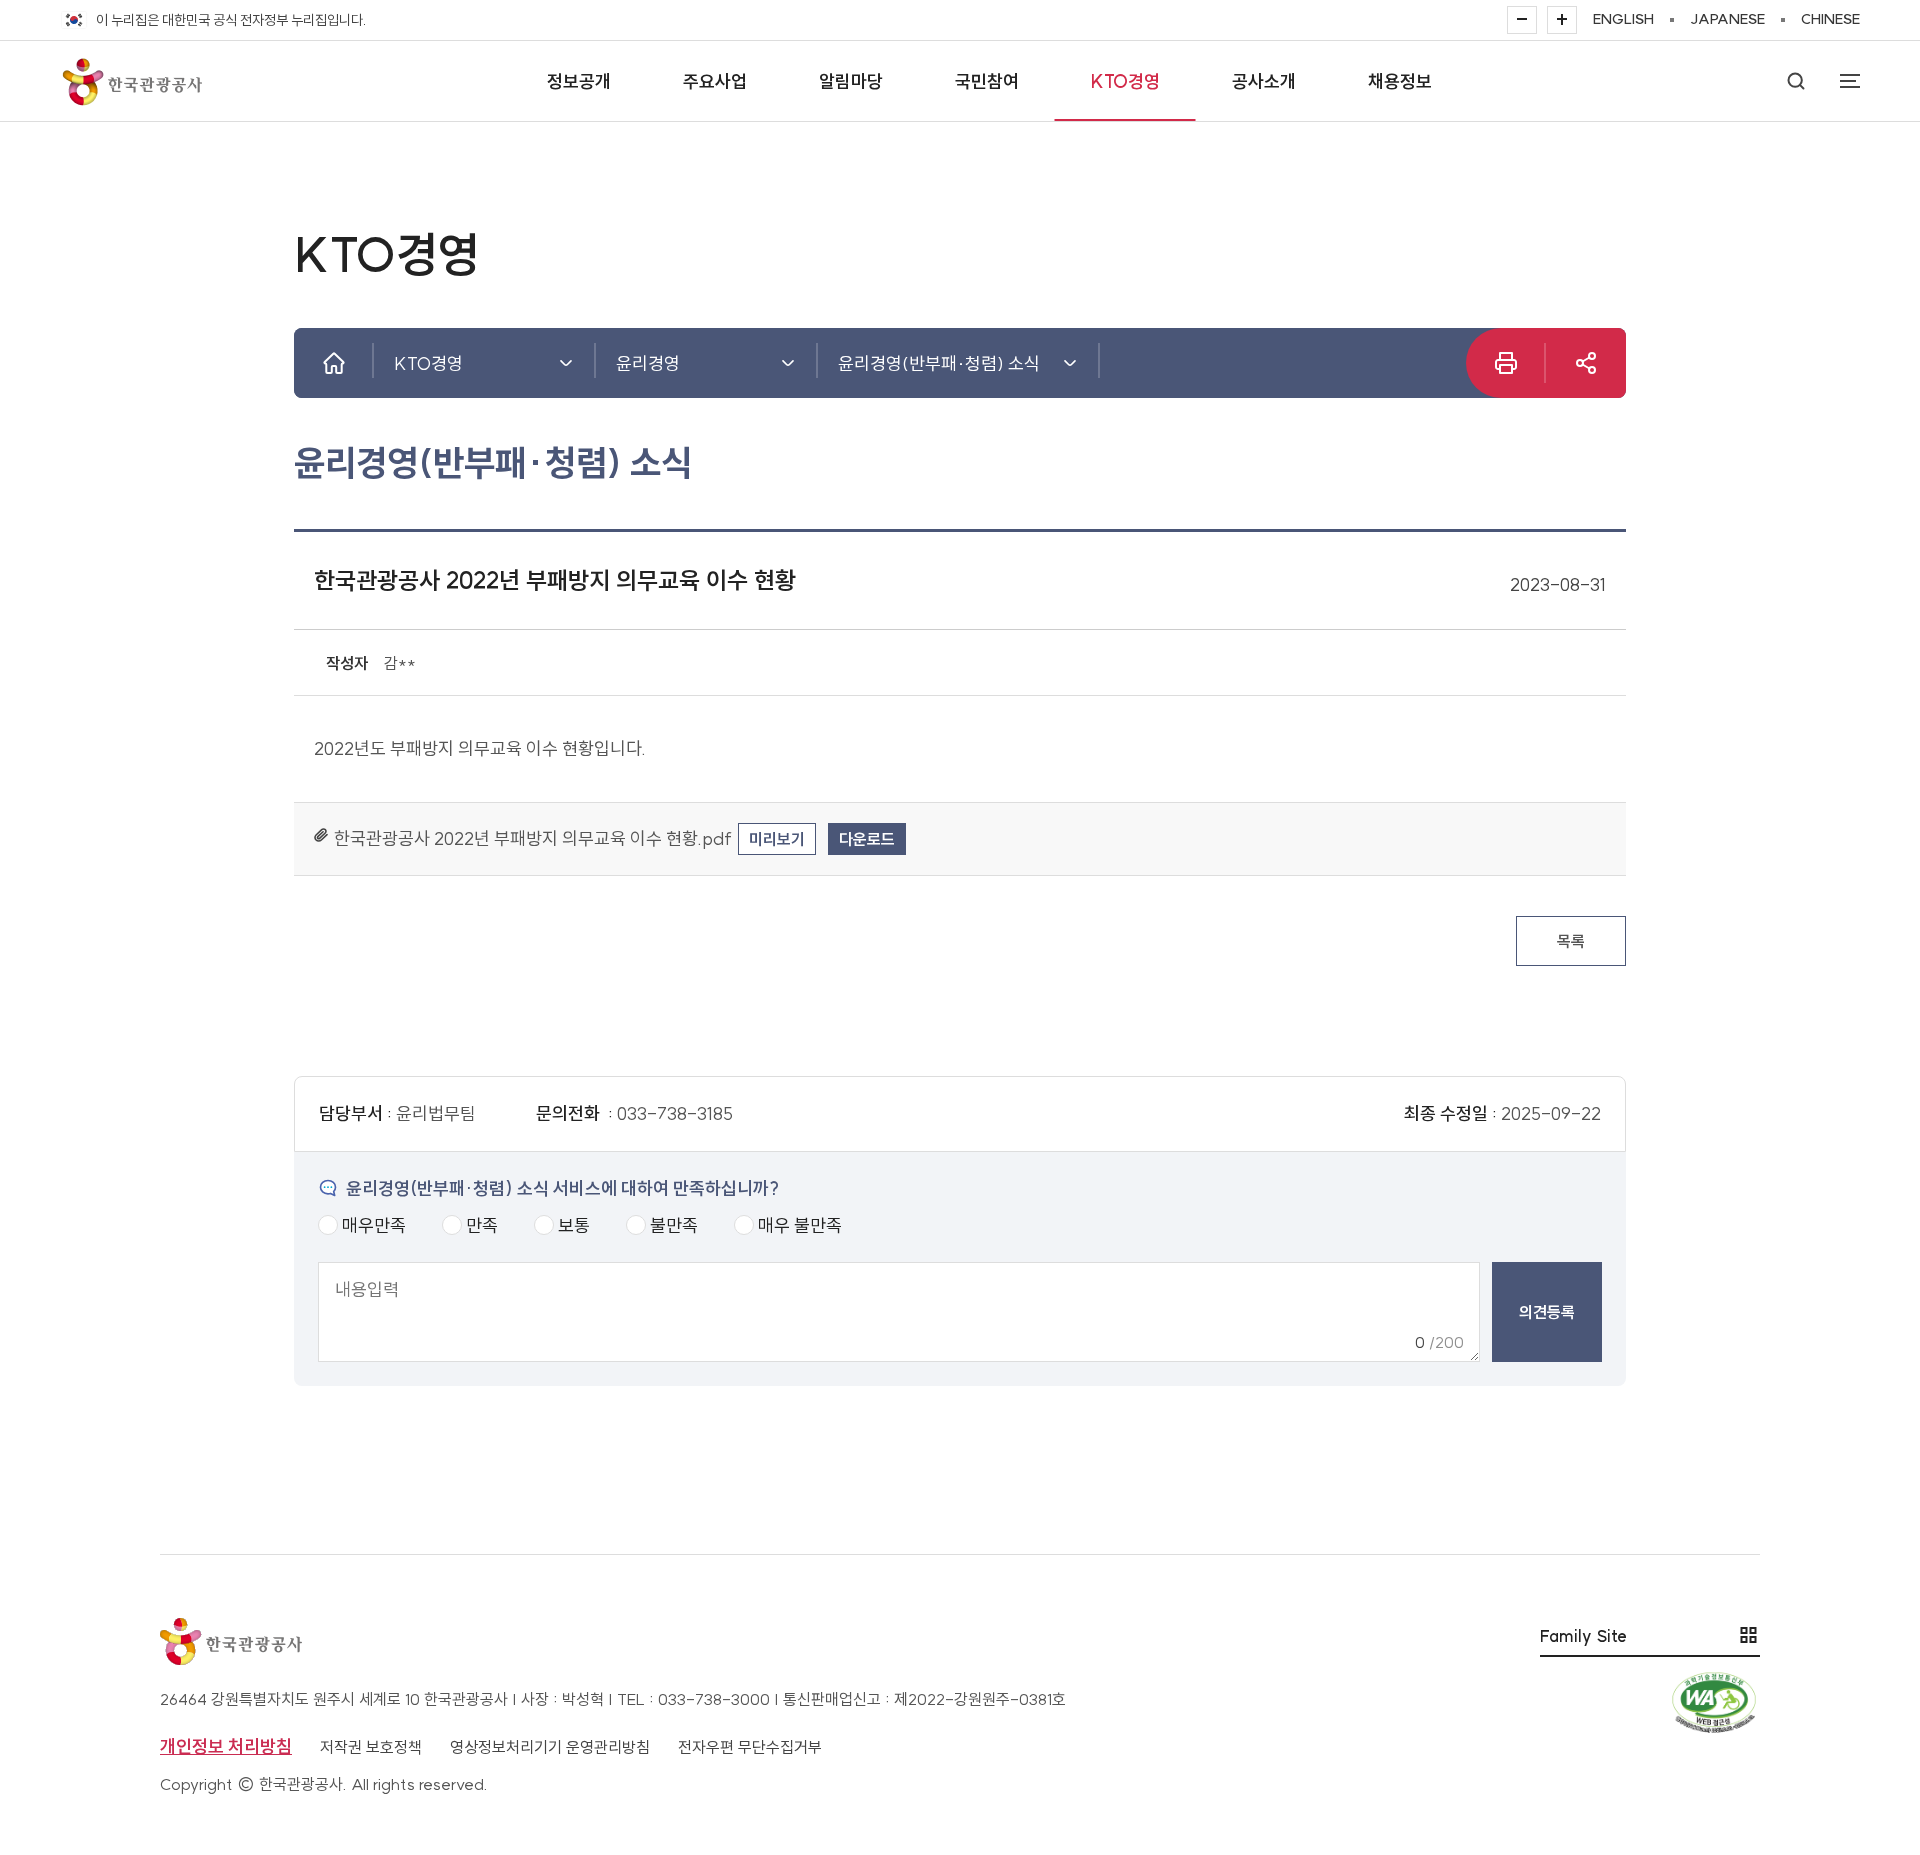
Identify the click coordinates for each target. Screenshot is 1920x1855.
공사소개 (1264, 81)
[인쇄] (1506, 363)
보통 (574, 1225)
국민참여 (987, 81)
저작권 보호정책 (371, 1747)
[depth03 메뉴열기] (1070, 363)
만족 (482, 1225)
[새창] (1586, 363)
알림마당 (851, 81)
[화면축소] (1522, 20)
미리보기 (777, 839)
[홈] (334, 363)
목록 (1571, 941)
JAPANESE (1727, 19)
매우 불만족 (800, 1225)
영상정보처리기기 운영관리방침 (550, 1747)
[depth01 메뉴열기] (566, 363)
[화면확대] (1562, 20)
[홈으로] (131, 81)
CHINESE (1830, 19)
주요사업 (715, 81)
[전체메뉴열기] (1840, 81)
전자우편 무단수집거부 (750, 1747)
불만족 (674, 1225)
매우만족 (374, 1225)
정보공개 (579, 81)
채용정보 (1400, 81)
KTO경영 (1125, 81)
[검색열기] (1796, 81)
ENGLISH (1623, 19)
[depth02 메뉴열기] (788, 363)
